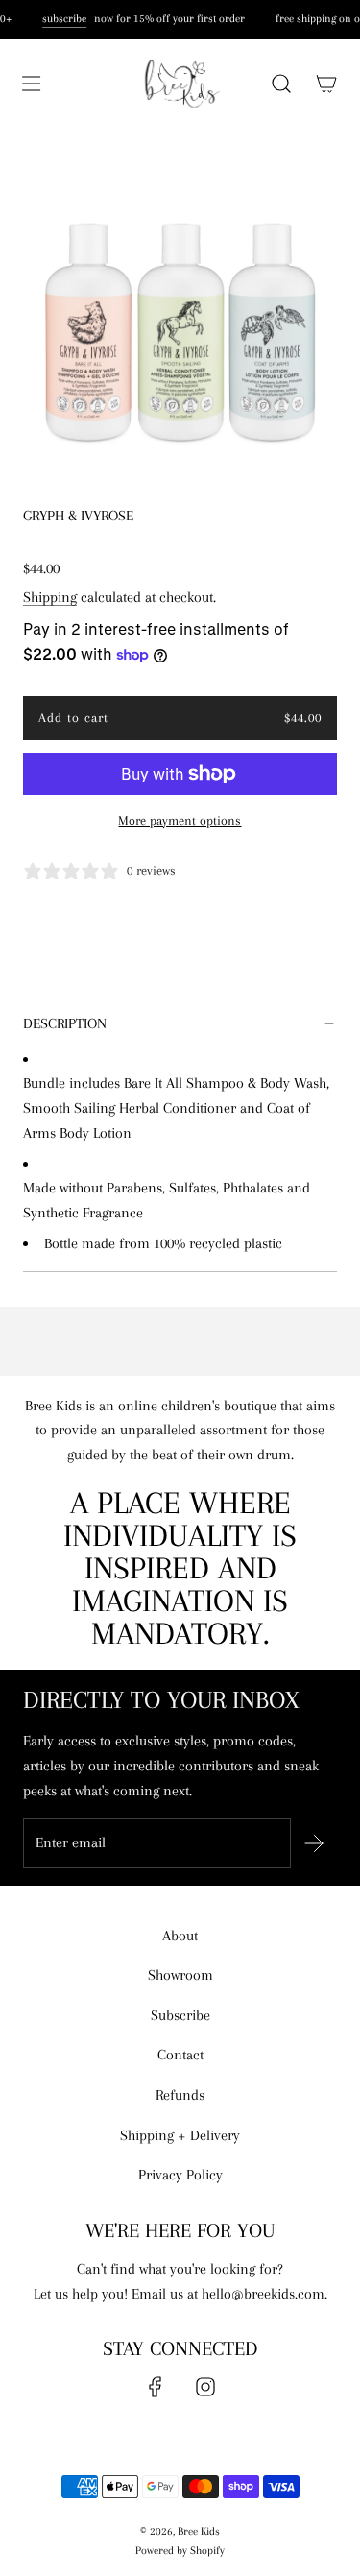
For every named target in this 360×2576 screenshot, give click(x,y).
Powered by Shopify (180, 2551)
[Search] (281, 84)
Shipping (50, 597)
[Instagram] (205, 2387)
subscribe (63, 19)
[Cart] (326, 84)
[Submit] (314, 1843)
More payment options (180, 820)
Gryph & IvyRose (78, 516)
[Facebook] (156, 2387)
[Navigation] (31, 84)
